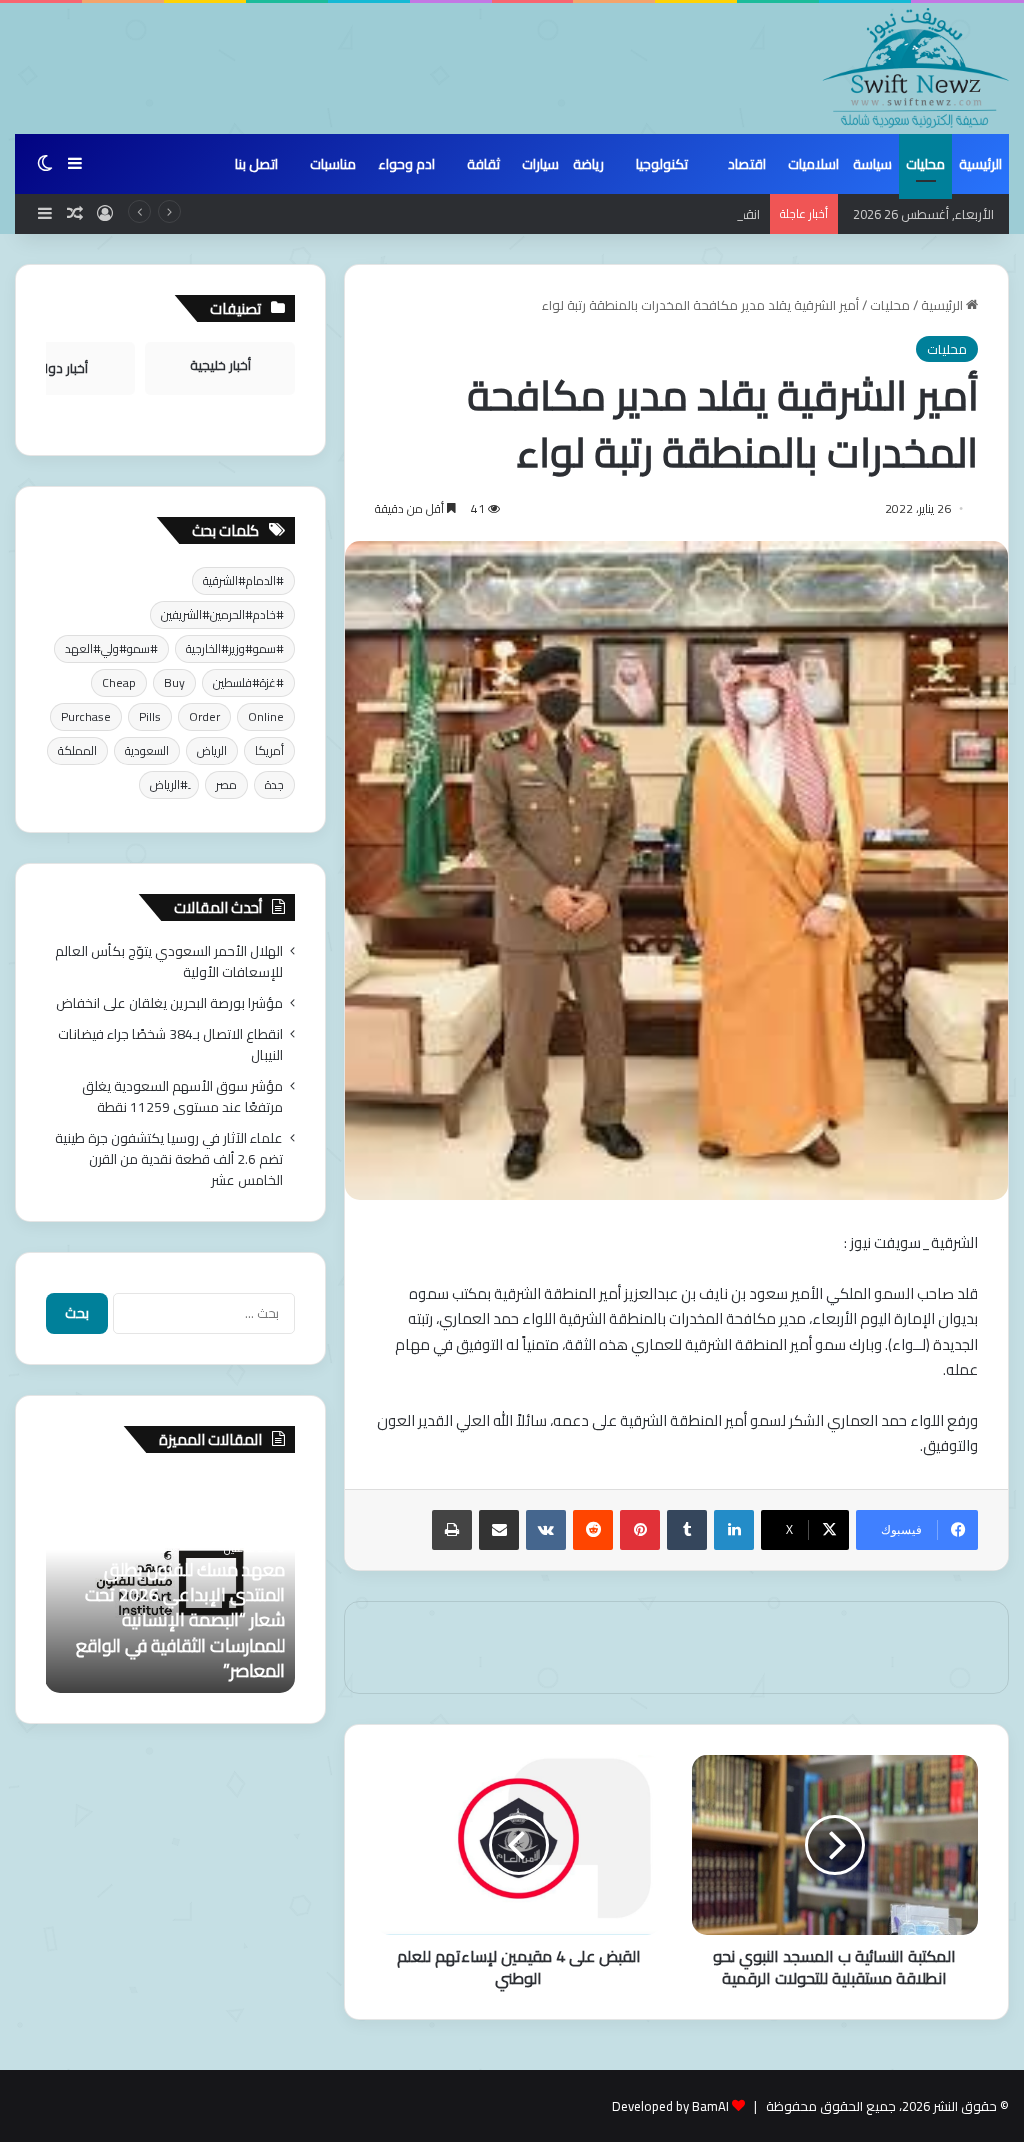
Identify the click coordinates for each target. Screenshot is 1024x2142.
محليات (925, 164)
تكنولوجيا (662, 164)
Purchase (86, 716)
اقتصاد (747, 164)
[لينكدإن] (734, 1530)
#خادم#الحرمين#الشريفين (222, 614)
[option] (170, 1583)
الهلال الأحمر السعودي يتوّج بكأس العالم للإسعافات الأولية (169, 961)
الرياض (212, 750)
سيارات (540, 164)
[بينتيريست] (640, 1530)
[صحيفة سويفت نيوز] (916, 68)
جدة (274, 784)
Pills (150, 716)
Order (204, 716)
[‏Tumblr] (687, 1530)
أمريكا (269, 750)
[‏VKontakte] (546, 1530)
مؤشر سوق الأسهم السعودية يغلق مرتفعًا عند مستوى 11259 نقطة (182, 1096)
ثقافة (483, 164)
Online (266, 716)
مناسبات (333, 164)
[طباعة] (452, 1530)
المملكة (77, 750)
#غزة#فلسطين (248, 682)
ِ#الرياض (169, 784)
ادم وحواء (406, 164)
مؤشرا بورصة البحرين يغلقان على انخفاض (169, 1003)
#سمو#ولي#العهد (111, 648)
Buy (174, 682)
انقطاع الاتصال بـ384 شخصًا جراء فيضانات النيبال (634, 214)
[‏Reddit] (593, 1530)
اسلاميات (813, 164)
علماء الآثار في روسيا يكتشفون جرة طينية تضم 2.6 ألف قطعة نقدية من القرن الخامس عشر (169, 1159)
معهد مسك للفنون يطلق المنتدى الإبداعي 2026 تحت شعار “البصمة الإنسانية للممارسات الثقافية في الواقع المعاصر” (180, 1620)
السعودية (147, 750)
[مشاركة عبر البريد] (499, 1530)
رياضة (588, 164)
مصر (226, 784)
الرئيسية (980, 164)
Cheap (119, 682)
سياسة (872, 164)
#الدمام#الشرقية (243, 580)
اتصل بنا (256, 164)
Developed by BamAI (670, 2106)
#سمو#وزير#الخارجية (235, 648)
